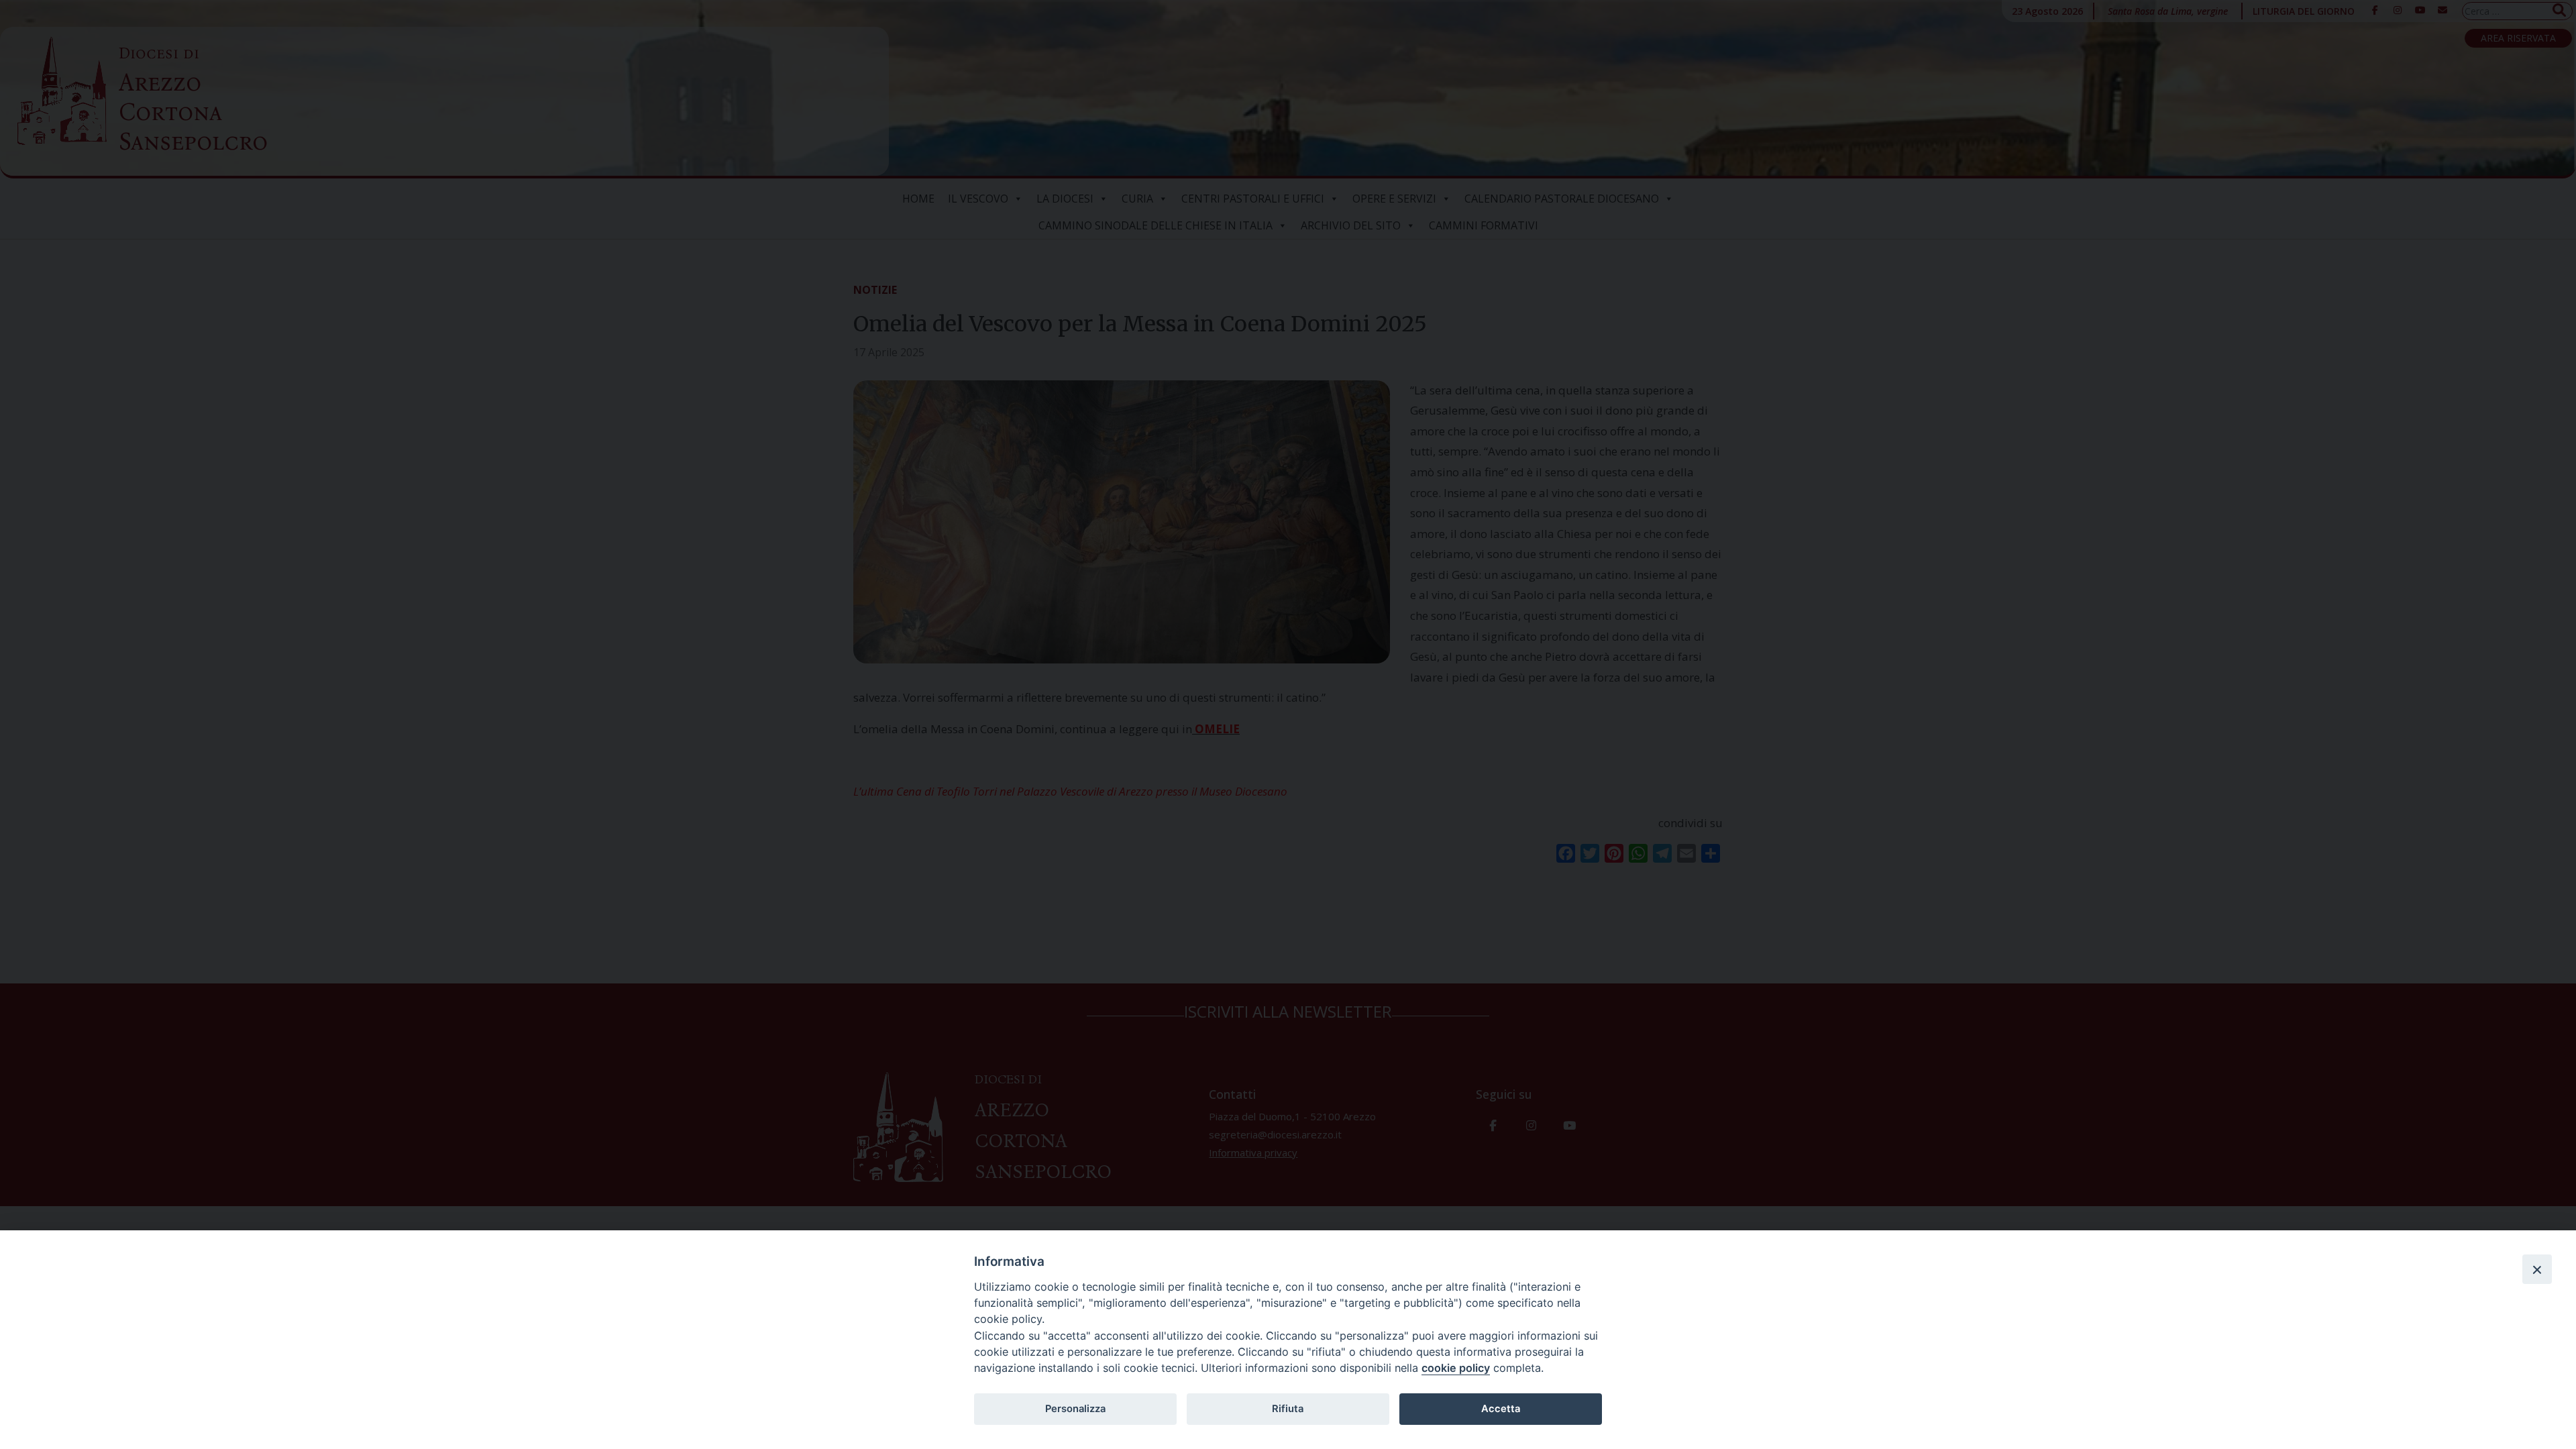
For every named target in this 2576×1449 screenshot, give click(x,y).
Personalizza (1075, 1409)
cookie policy (1456, 1368)
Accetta (1501, 1409)
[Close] (2537, 1269)
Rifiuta (1288, 1409)
